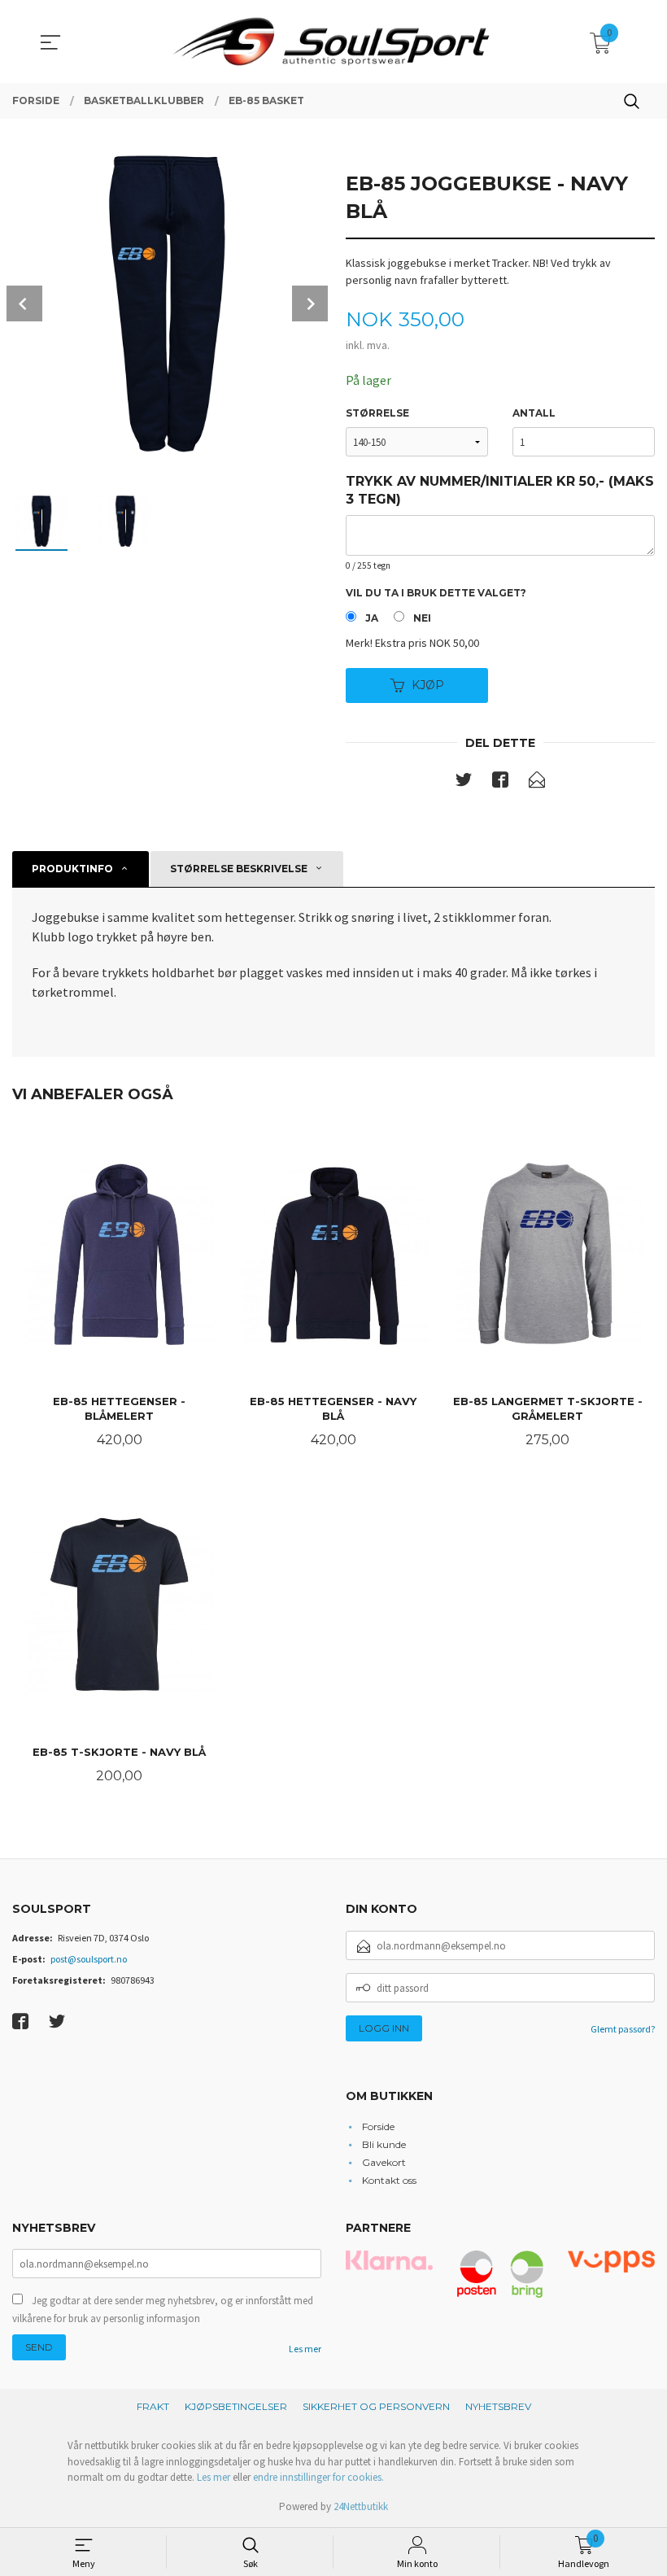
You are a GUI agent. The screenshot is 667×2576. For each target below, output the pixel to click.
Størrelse (377, 413)
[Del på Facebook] (500, 783)
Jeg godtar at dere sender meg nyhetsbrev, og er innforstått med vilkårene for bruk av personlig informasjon (163, 2310)
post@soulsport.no (89, 1959)
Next (310, 303)
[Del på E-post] (537, 783)
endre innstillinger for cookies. (318, 2477)
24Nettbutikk (361, 2506)
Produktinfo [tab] (72, 869)
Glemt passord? (623, 2029)
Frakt (153, 2406)
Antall (534, 413)
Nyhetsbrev (498, 2406)
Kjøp (428, 685)
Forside (378, 2126)
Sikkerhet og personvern (376, 2406)
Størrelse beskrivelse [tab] (239, 869)
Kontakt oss (389, 2180)
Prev (24, 303)
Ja (372, 618)
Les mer (305, 2349)
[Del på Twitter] (464, 783)
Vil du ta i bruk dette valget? (436, 593)
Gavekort (384, 2162)
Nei (422, 618)
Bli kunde (384, 2144)
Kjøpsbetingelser (236, 2406)
